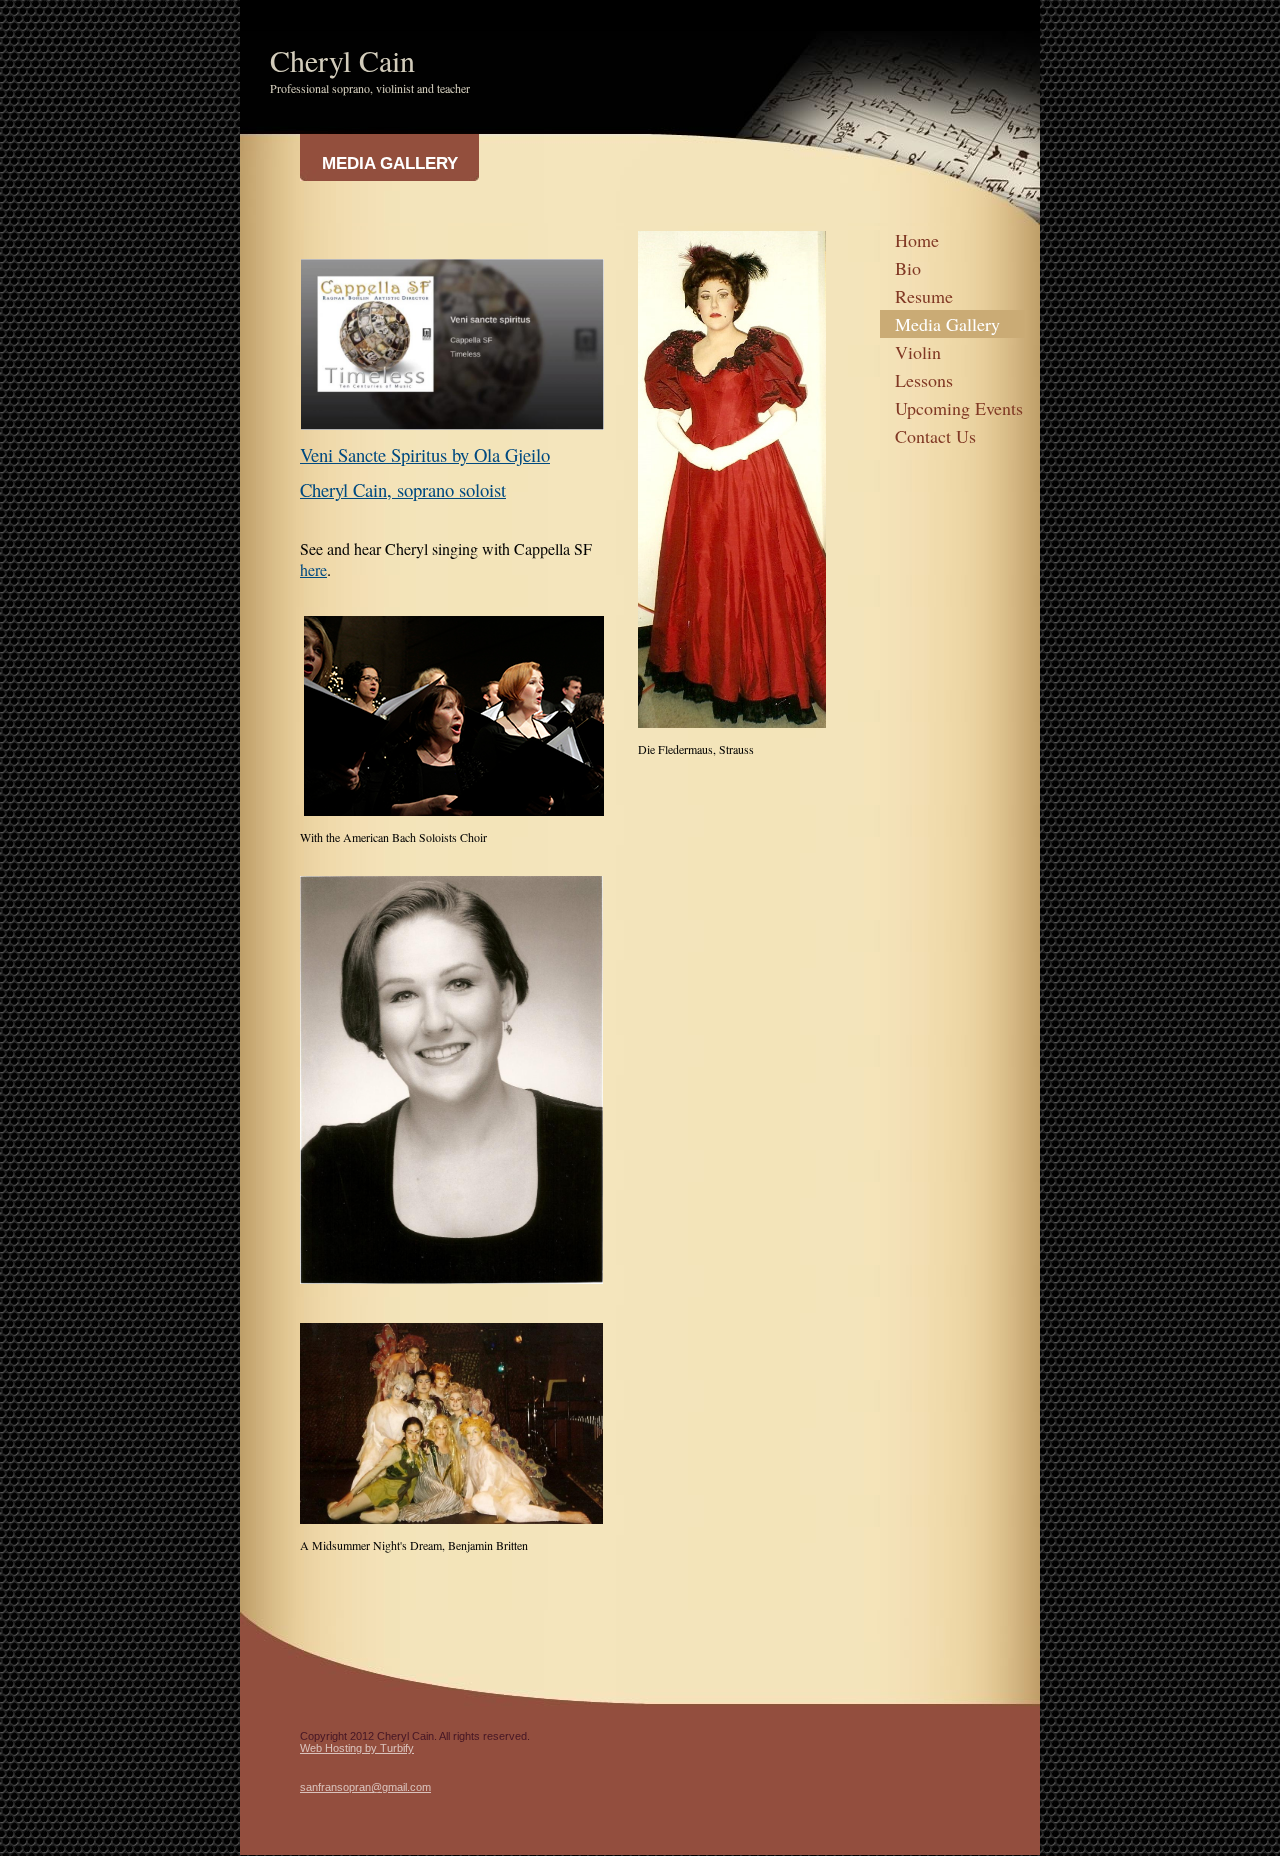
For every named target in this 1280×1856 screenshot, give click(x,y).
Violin (918, 352)
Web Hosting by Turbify (357, 1748)
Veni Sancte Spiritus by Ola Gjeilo (425, 454)
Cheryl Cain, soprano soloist (403, 489)
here (313, 569)
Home (917, 240)
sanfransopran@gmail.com (365, 1787)
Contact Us (935, 436)
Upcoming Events (959, 408)
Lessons (924, 380)
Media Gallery (947, 324)
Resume (924, 296)
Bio (908, 268)
